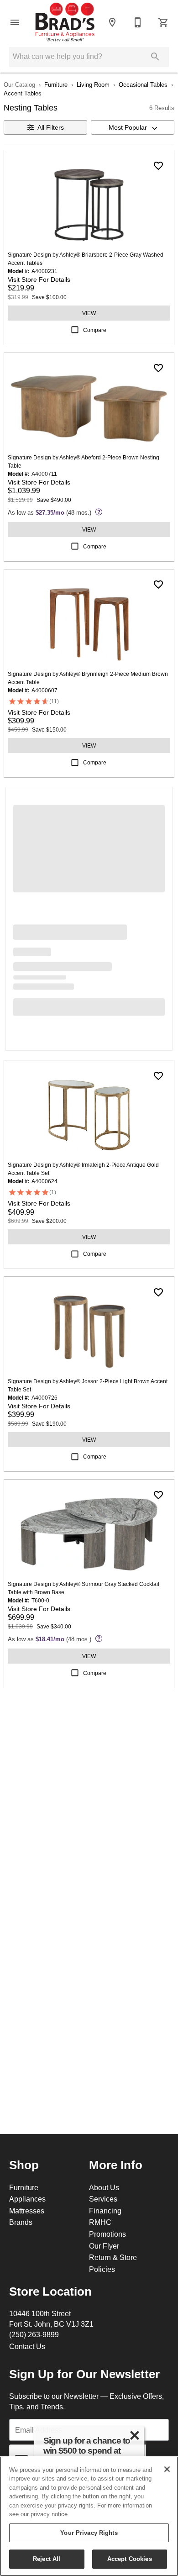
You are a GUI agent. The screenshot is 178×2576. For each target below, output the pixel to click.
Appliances (27, 2199)
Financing (105, 2211)
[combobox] (133, 127)
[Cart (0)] (163, 22)
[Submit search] (155, 57)
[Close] (167, 2469)
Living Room (93, 84)
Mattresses (27, 2211)
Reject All (47, 2559)
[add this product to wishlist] (158, 166)
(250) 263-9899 (34, 2334)
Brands (21, 2222)
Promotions (107, 2234)
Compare (95, 330)
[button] (15, 22)
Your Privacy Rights (89, 2533)
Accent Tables (23, 93)
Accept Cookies (130, 2559)
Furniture (56, 84)
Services (103, 2199)
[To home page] (65, 22)
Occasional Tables (143, 84)
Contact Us (27, 2346)
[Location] (112, 22)
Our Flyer (104, 2246)
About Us (104, 2187)
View (89, 313)
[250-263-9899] (138, 22)
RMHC (100, 2222)
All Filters (51, 127)
